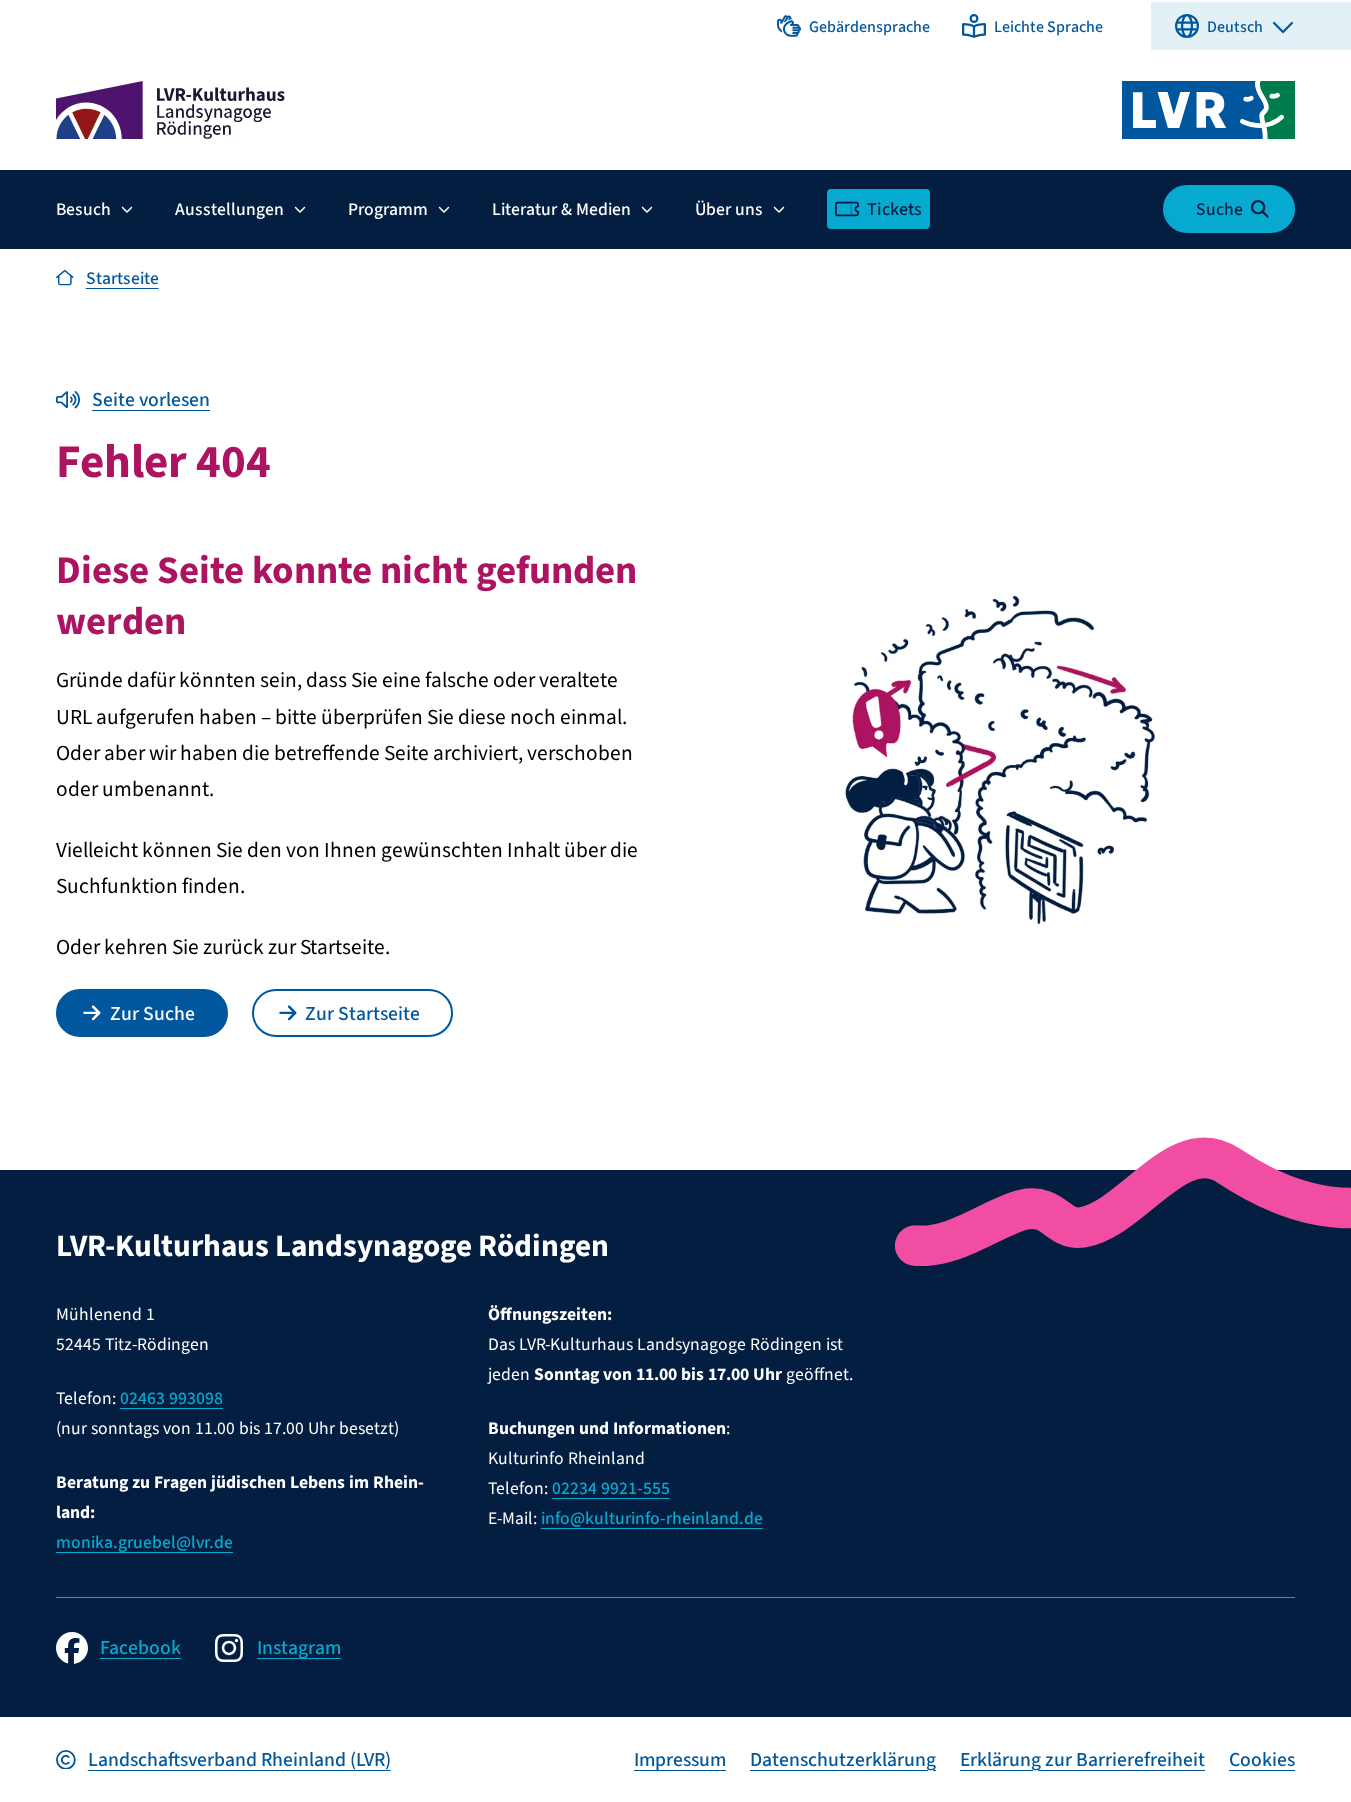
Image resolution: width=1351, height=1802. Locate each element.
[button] (853, 26)
